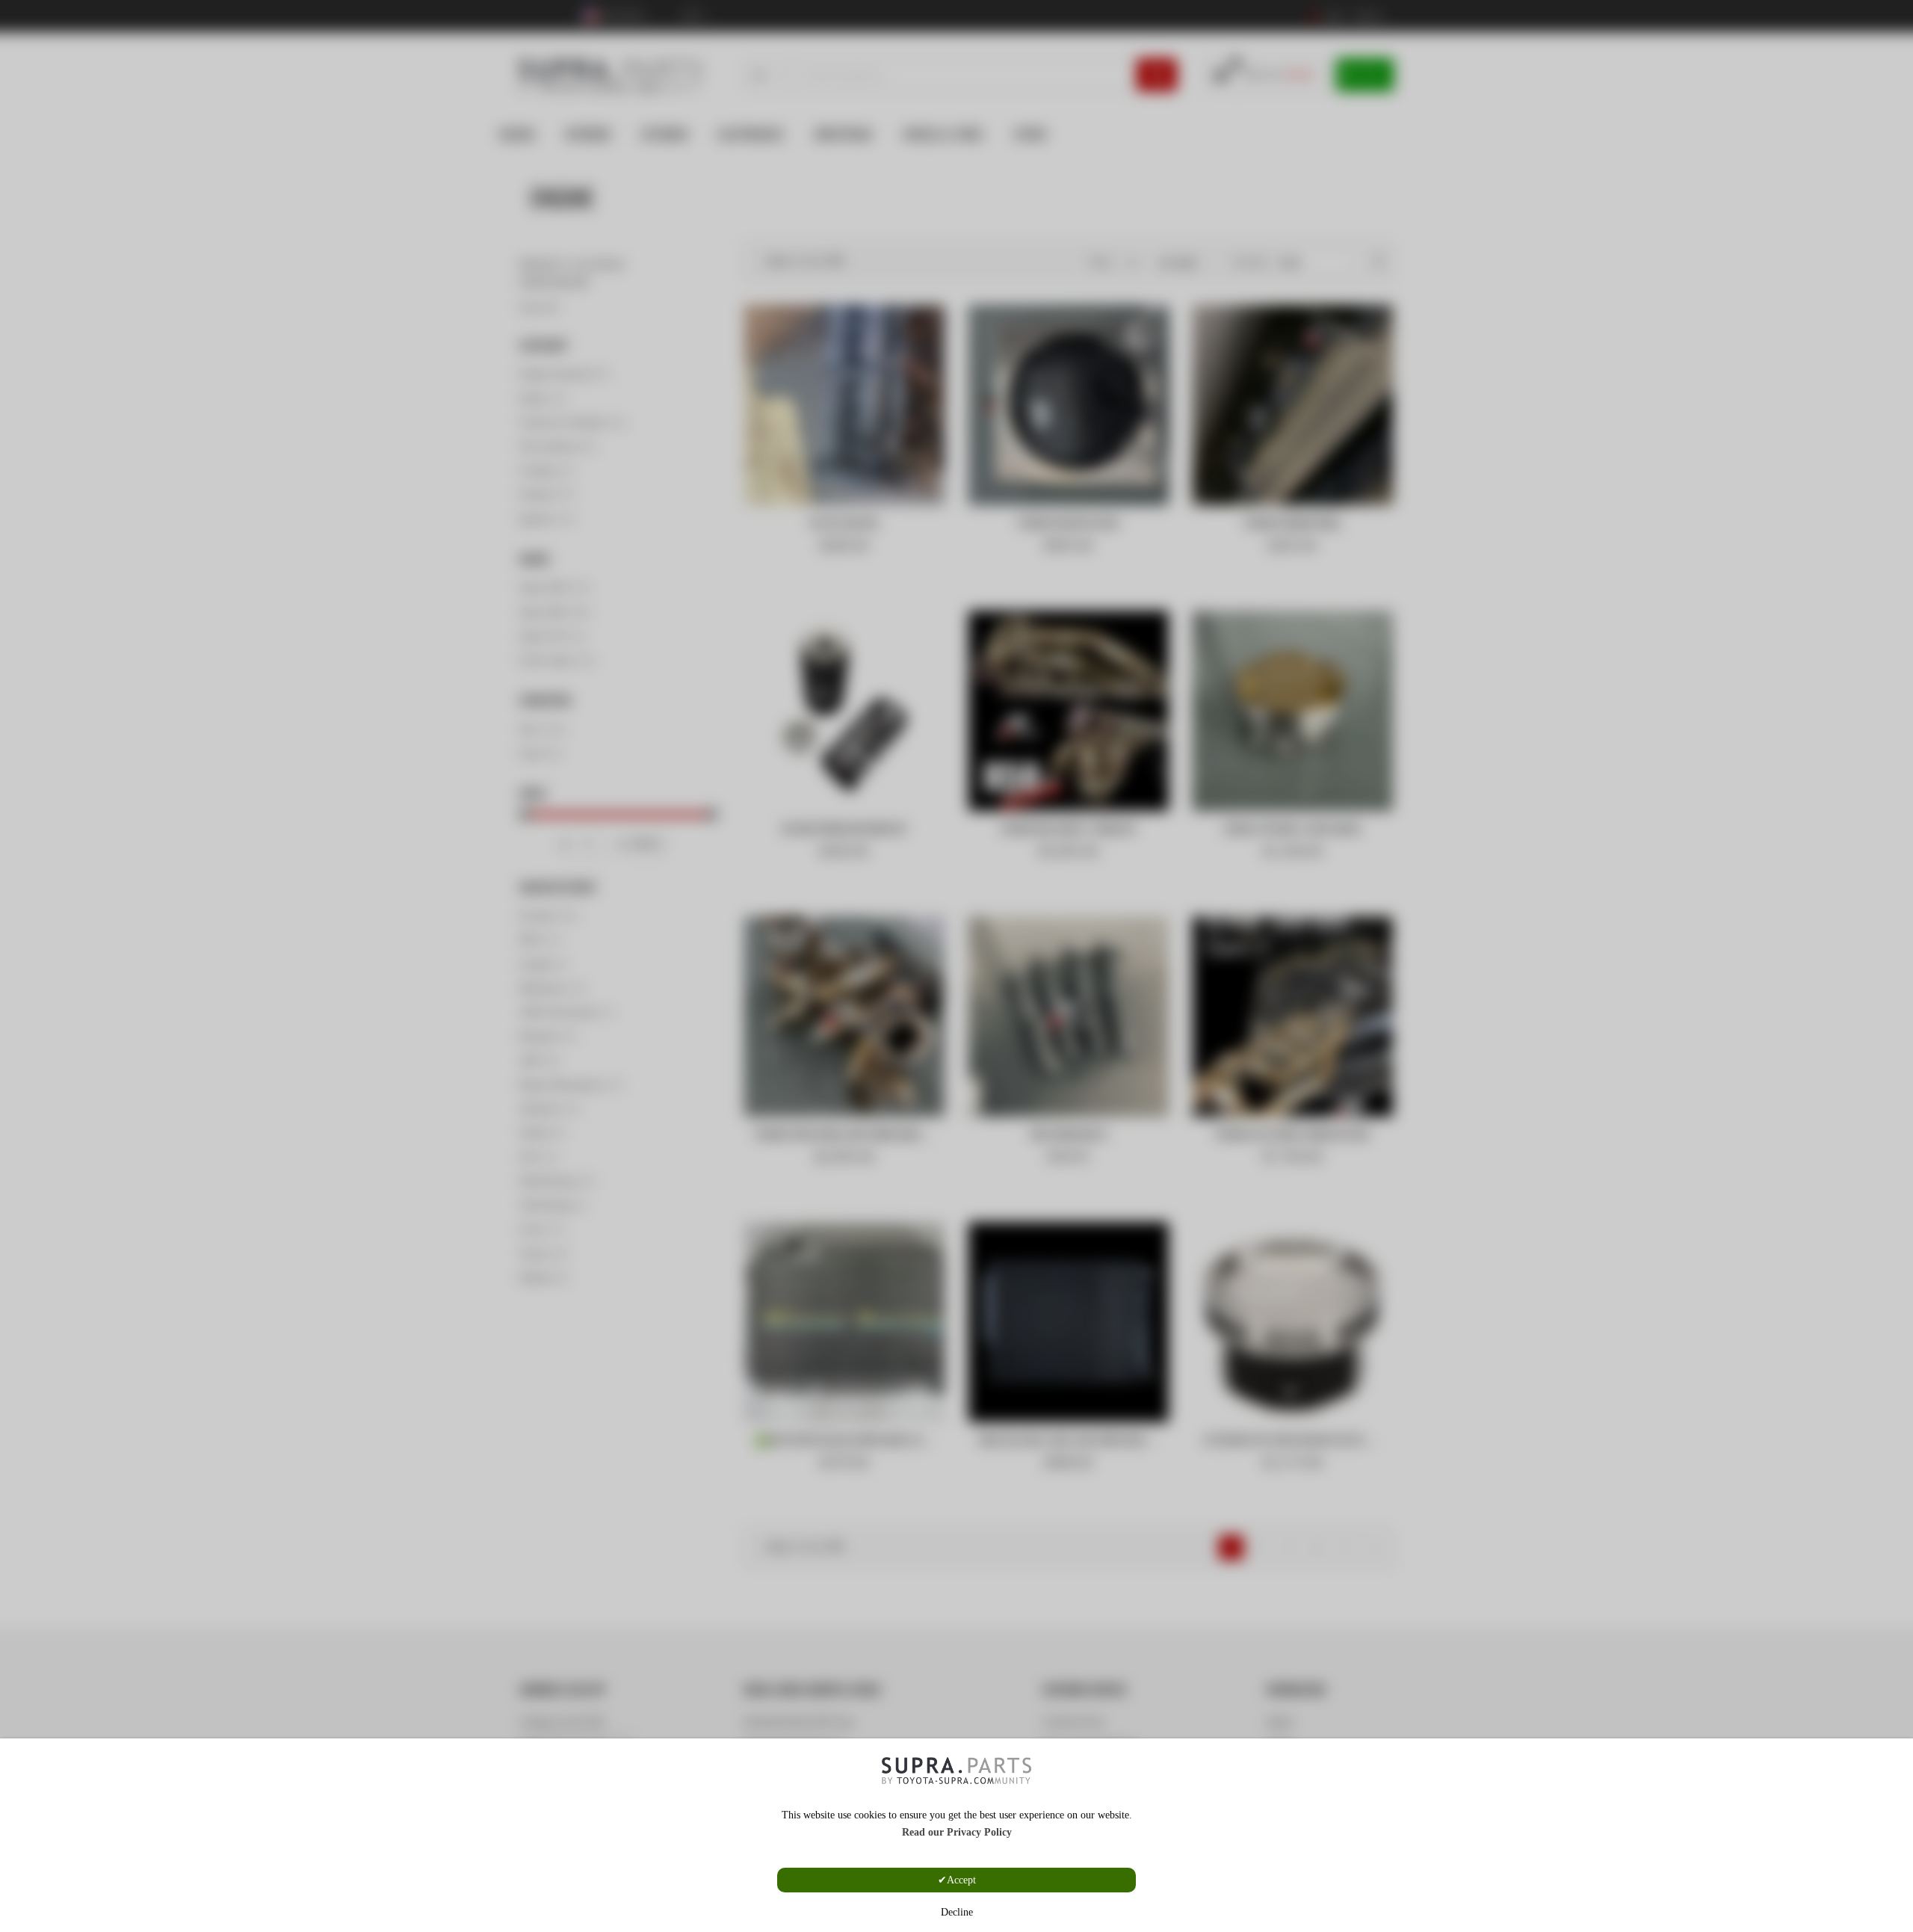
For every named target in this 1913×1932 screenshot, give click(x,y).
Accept (961, 1880)
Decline (957, 1912)
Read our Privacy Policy (957, 1832)
